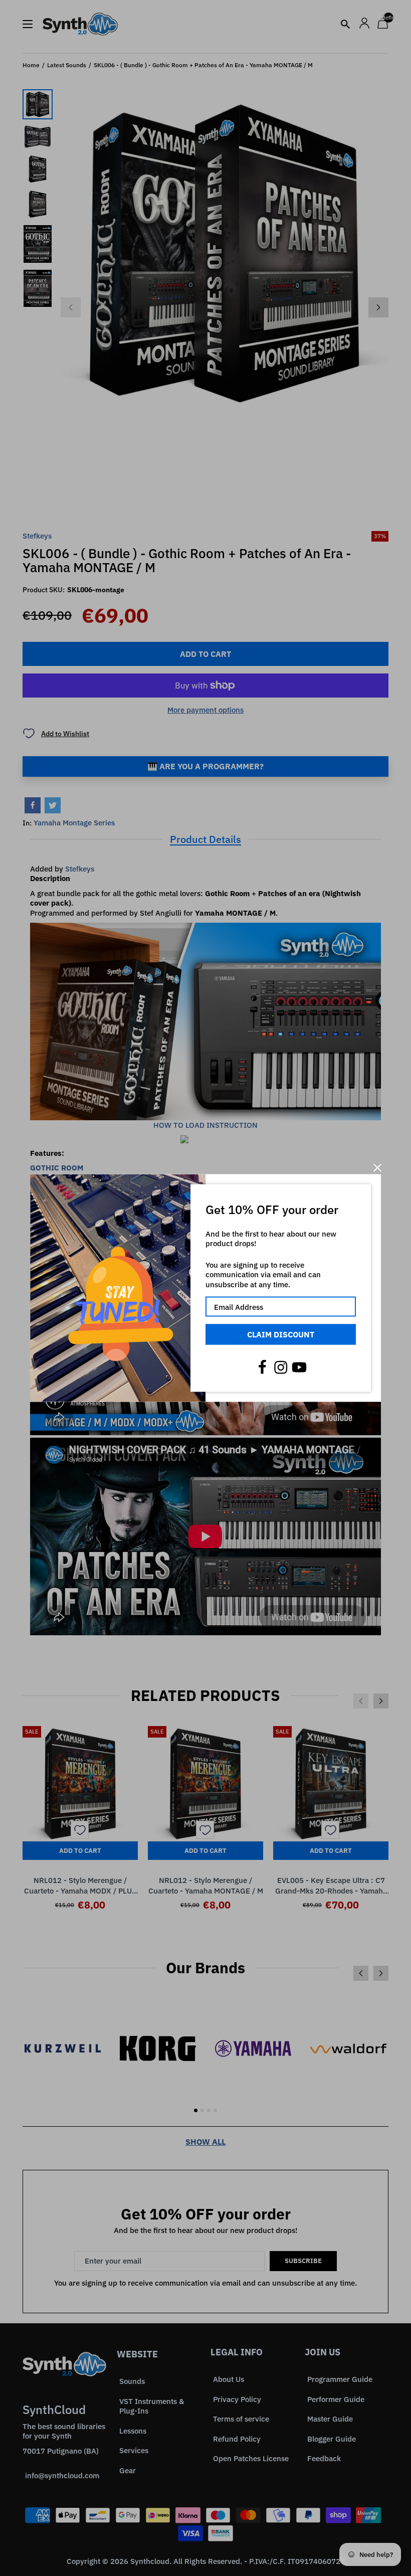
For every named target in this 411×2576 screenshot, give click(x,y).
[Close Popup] (377, 1168)
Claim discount (281, 1334)
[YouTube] (299, 1367)
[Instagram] (281, 1367)
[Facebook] (262, 1367)
